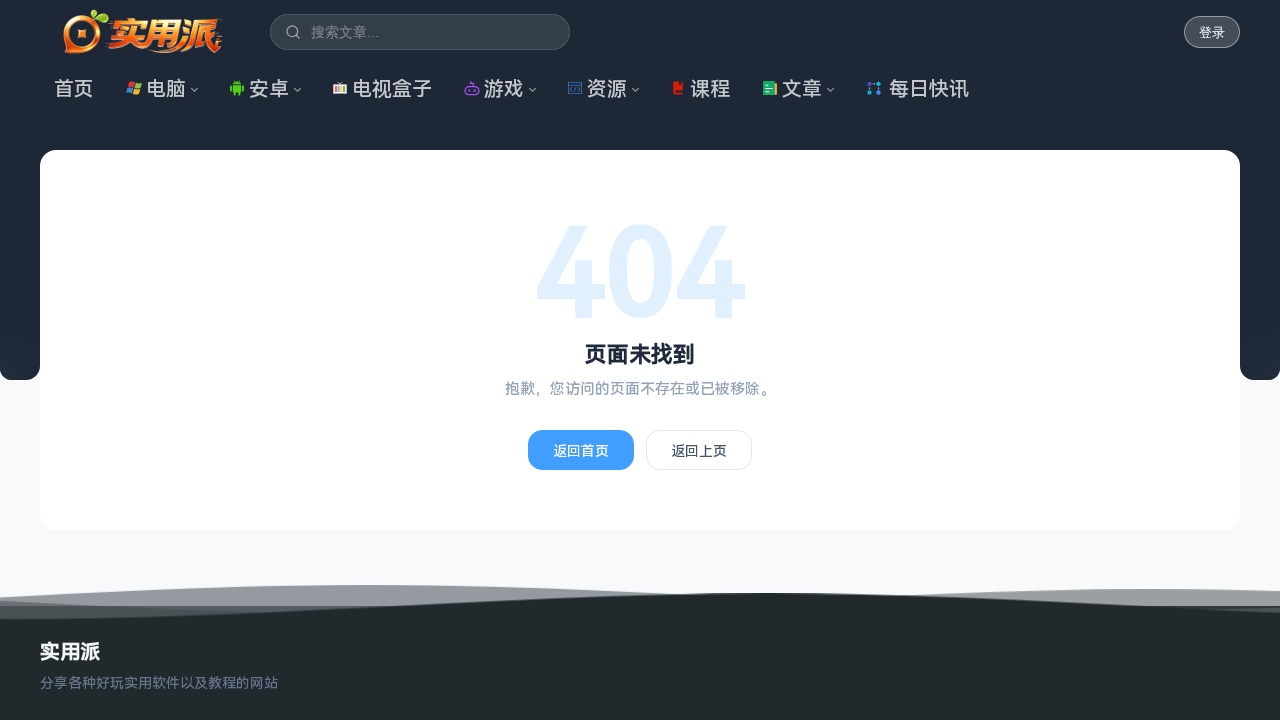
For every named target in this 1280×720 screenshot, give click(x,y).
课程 (710, 88)
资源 (607, 88)
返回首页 (581, 450)
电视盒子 (392, 88)
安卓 (269, 88)
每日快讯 (929, 88)
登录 (1212, 32)
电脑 (166, 88)
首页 (74, 88)
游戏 (504, 88)
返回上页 (699, 450)
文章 (802, 88)
